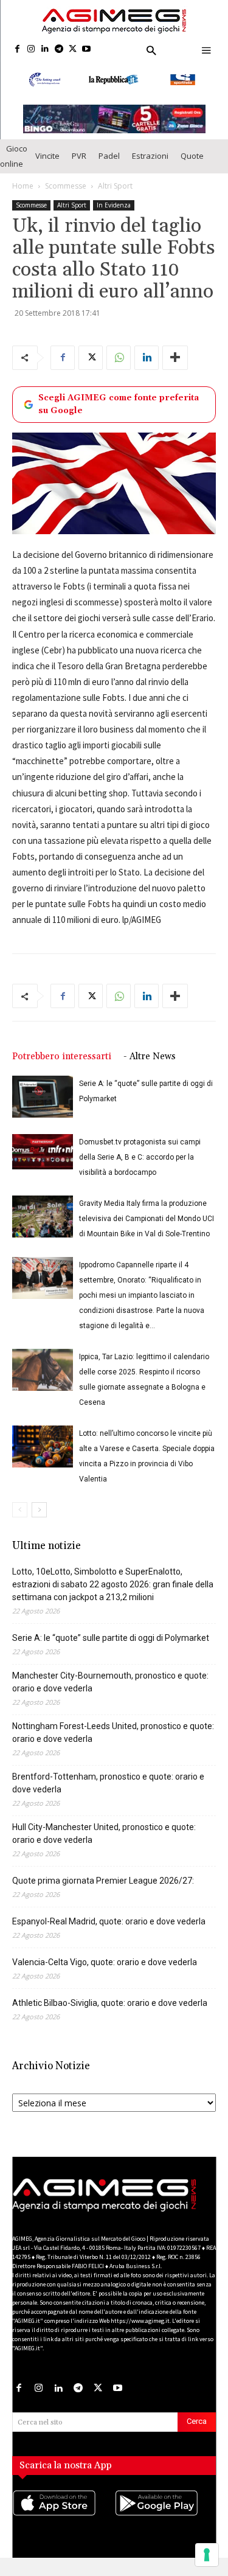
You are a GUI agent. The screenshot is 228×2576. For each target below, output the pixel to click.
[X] (73, 50)
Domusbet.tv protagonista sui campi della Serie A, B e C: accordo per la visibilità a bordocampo (140, 1166)
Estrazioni (150, 164)
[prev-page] (20, 1518)
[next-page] (39, 1518)
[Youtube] (87, 50)
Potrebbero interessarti (62, 1065)
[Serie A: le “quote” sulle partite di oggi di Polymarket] (43, 1105)
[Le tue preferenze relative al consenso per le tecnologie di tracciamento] (207, 2555)
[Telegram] (59, 50)
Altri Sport (115, 194)
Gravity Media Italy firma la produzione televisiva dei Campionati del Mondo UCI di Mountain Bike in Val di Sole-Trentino (147, 1227)
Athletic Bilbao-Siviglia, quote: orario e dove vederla (110, 2011)
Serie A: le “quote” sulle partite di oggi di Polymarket (111, 1646)
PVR (79, 164)
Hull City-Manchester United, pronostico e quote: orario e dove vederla (104, 1842)
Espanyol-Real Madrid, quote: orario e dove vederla (109, 1930)
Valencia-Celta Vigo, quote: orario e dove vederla (105, 1971)
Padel (109, 164)
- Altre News (150, 1065)
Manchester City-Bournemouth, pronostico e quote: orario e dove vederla (110, 1690)
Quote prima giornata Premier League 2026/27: (103, 1889)
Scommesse (66, 194)
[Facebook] (17, 50)
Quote (192, 164)
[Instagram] (31, 50)
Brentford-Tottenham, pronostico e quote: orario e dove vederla (108, 1791)
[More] (175, 366)
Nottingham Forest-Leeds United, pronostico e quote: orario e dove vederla (113, 1741)
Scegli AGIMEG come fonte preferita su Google (119, 412)
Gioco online (14, 164)
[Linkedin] (45, 50)
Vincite (47, 164)
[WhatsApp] (119, 366)
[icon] (63, 2523)
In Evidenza (114, 213)
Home (23, 194)
